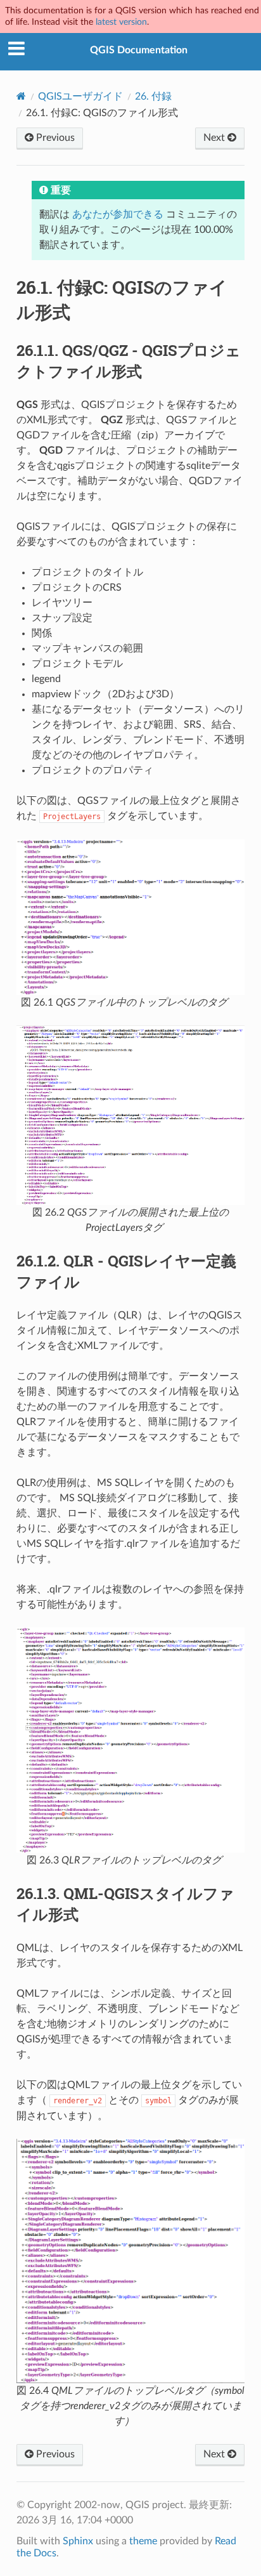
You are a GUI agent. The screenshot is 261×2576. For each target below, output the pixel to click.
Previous (54, 138)
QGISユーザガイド (80, 96)
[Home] (21, 96)
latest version (121, 22)
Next (215, 138)
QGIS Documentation (139, 50)
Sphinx (78, 2541)
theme (143, 2541)
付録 (153, 96)
